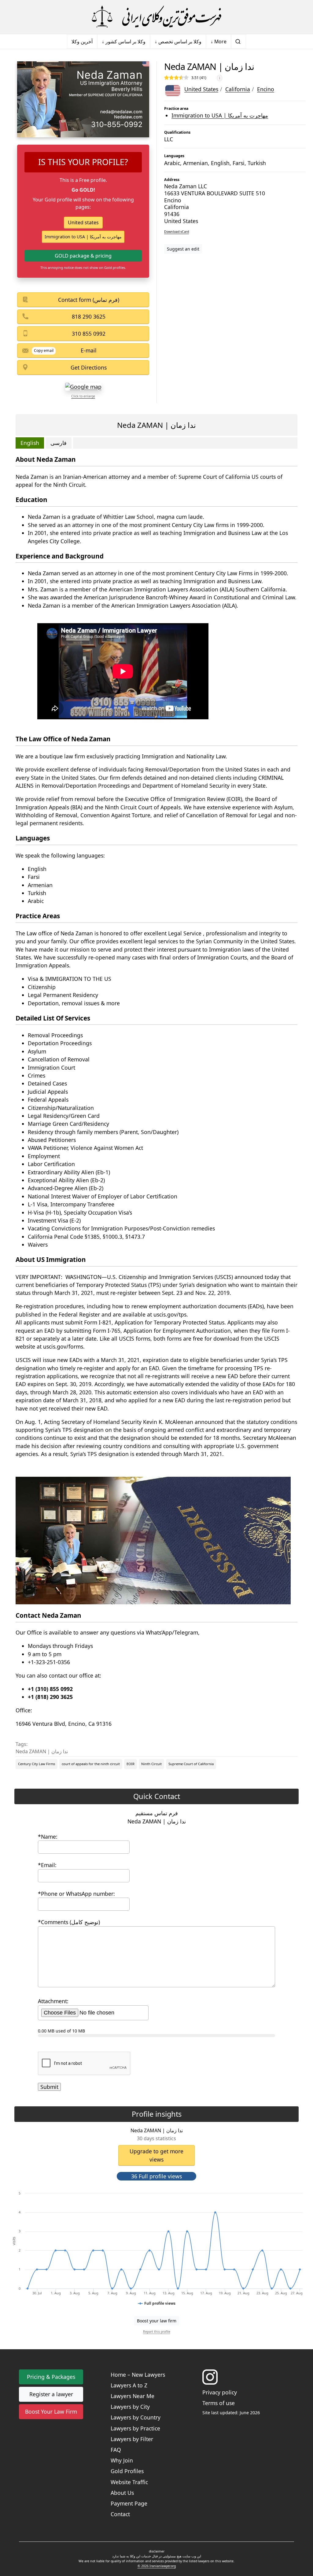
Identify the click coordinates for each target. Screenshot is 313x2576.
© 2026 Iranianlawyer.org (157, 2566)
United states (83, 222)
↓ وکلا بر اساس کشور (124, 42)
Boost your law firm (157, 2321)
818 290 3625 (89, 316)
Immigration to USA (220, 115)
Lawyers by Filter (132, 2439)
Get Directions (89, 367)
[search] (238, 42)
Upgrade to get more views (156, 2155)
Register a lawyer (51, 2394)
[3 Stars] (176, 78)
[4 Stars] (181, 78)
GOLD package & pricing (83, 256)
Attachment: (53, 2001)
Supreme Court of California (191, 1764)
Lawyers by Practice (135, 2428)
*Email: (47, 1865)
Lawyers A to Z (129, 2385)
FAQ (116, 2450)
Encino (266, 89)
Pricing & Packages (51, 2377)
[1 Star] (167, 78)
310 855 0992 (89, 334)
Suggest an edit (183, 249)
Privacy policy (220, 2392)
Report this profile (157, 2332)
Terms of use (219, 2403)
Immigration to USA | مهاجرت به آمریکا (83, 237)
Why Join (122, 2460)
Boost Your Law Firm (51, 2412)
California (238, 89)
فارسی (59, 443)
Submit (49, 2087)
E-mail (89, 350)
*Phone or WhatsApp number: (76, 1894)
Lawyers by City (130, 2407)
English (30, 443)
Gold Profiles (127, 2471)
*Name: (48, 1837)
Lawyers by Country (136, 2417)
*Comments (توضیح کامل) (69, 1922)
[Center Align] (152, 2187)
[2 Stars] (171, 78)
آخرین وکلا (82, 42)
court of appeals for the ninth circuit (91, 1764)
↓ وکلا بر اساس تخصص (178, 42)
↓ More (219, 42)
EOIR (131, 1764)
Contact (120, 2514)
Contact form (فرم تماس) (89, 300)
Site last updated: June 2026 (231, 2413)
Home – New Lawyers (138, 2375)
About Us (122, 2493)
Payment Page (129, 2503)
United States (201, 89)
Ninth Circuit (151, 1764)
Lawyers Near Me (133, 2396)
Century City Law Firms (37, 1764)
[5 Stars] (186, 78)
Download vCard (177, 232)
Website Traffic (129, 2482)
